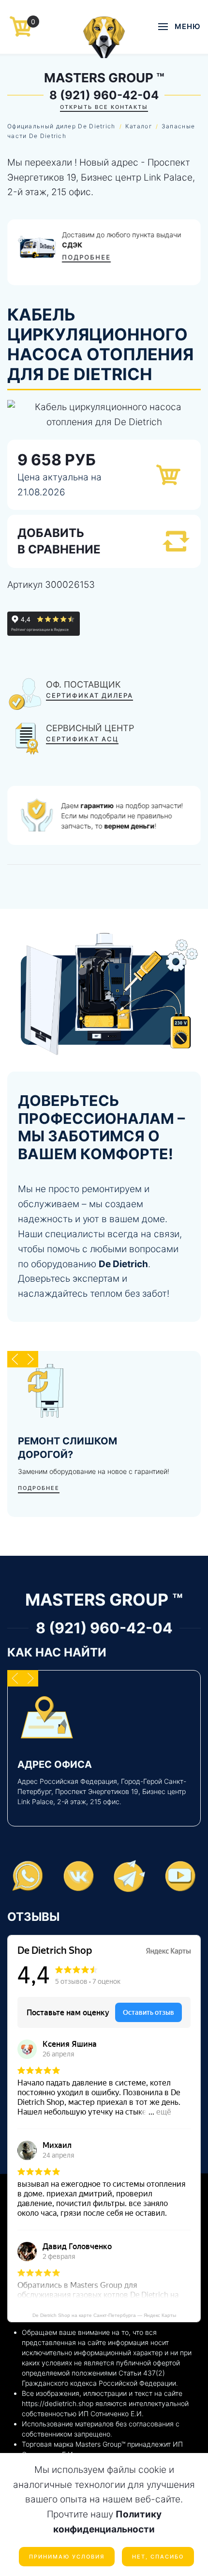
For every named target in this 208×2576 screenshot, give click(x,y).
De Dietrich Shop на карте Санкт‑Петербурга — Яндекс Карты (104, 2315)
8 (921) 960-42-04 (104, 95)
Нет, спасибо (158, 2557)
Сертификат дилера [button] (89, 695)
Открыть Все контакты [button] (104, 107)
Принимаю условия (67, 2557)
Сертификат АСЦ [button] (82, 739)
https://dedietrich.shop (58, 2403)
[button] (179, 27)
